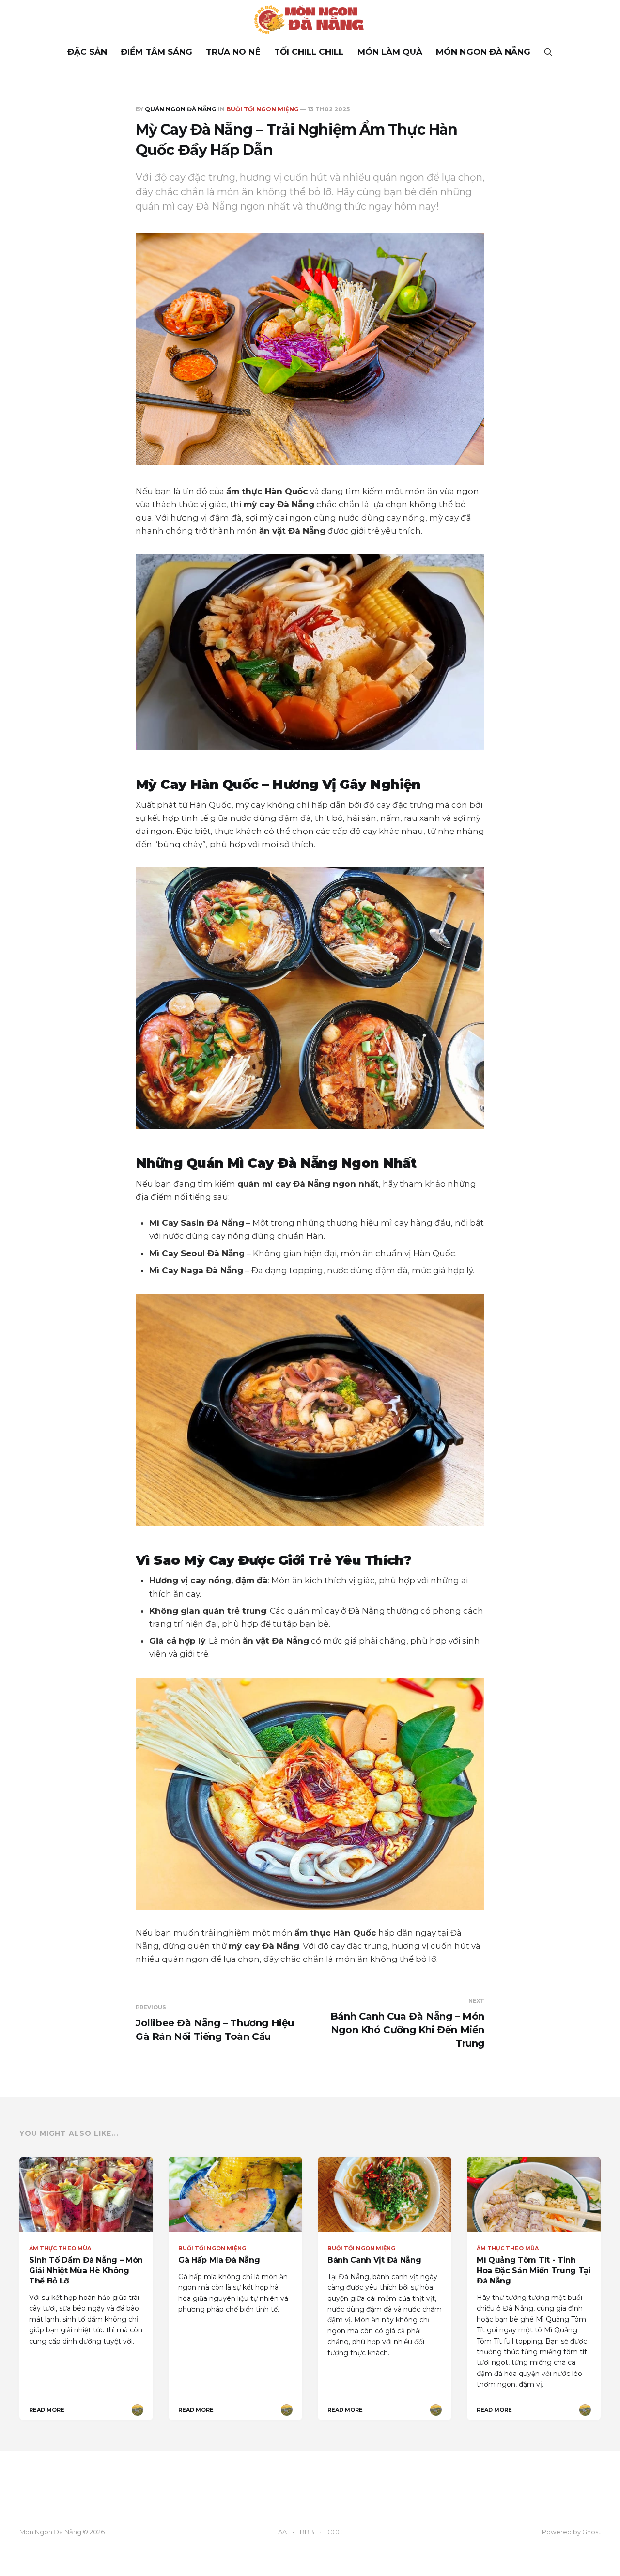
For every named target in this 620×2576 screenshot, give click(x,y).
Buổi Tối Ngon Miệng (263, 109)
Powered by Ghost (571, 2532)
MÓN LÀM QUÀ (390, 52)
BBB (307, 2532)
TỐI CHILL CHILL (309, 52)
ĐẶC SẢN (87, 52)
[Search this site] (548, 52)
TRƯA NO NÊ (233, 52)
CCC (335, 2532)
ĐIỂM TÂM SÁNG (156, 52)
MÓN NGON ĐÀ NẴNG (483, 52)
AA (282, 2532)
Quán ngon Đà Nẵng (181, 109)
